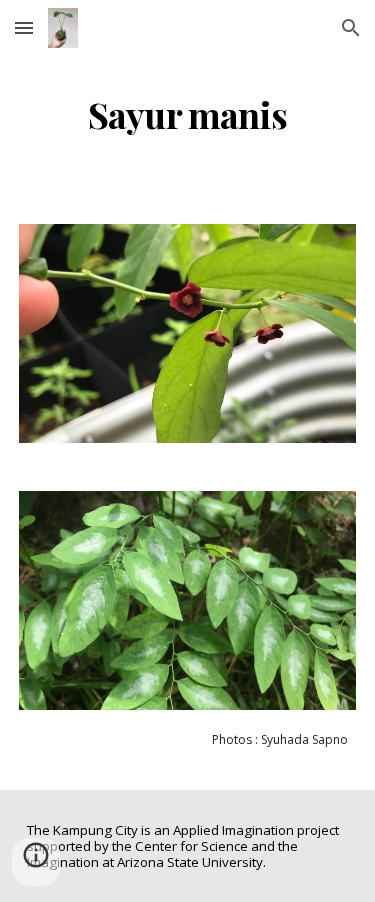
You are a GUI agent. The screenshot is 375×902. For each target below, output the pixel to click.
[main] (188, 115)
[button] (24, 27)
